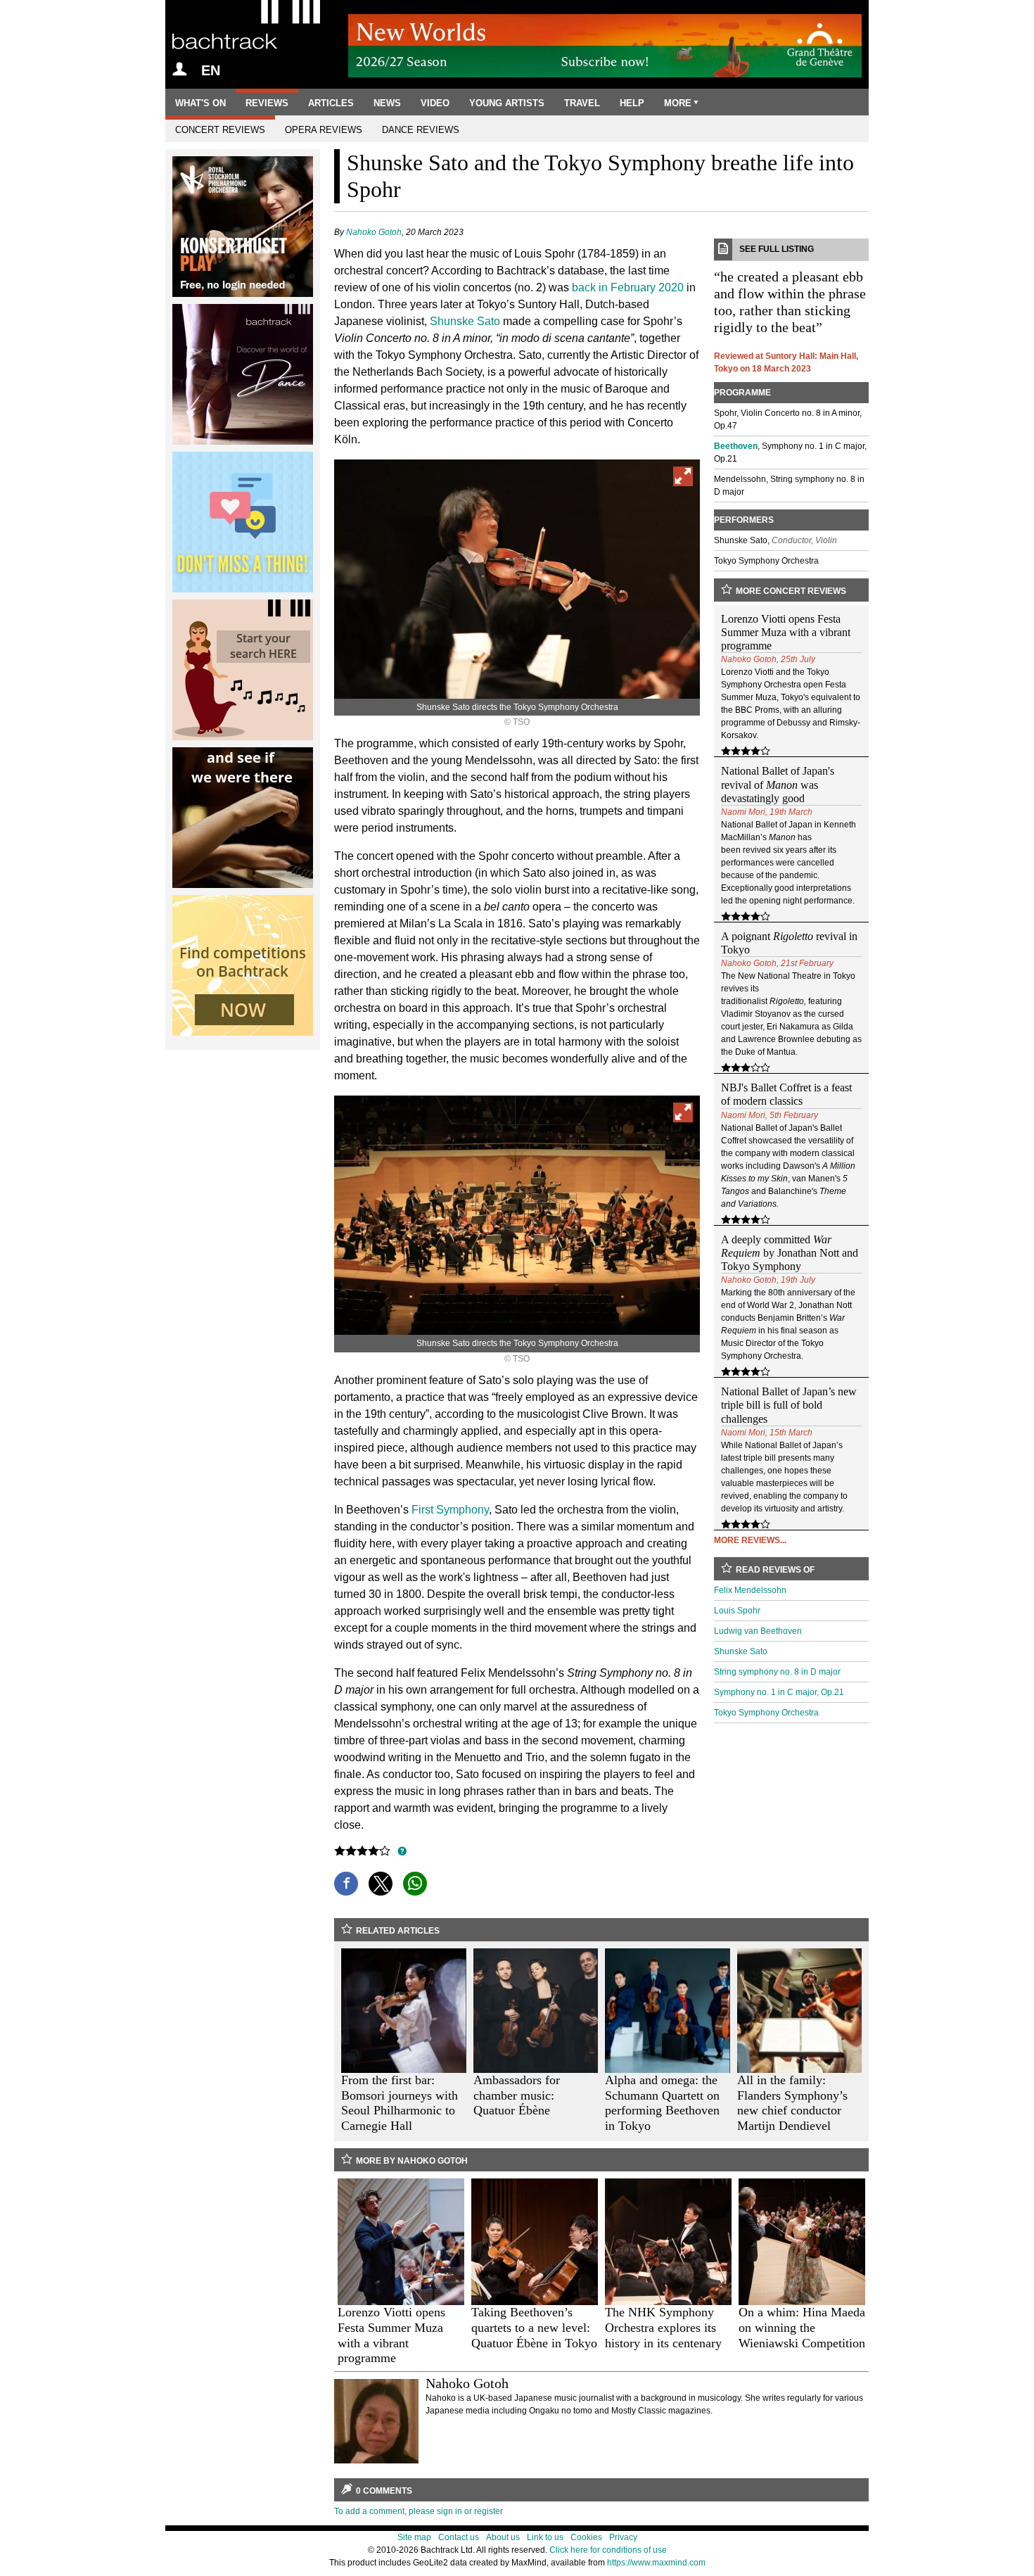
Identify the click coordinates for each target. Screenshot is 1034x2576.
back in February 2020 (628, 287)
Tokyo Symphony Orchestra (766, 1713)
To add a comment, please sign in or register (419, 2511)
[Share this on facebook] (346, 1884)
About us (503, 2537)
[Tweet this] (381, 1884)
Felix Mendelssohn (750, 1590)
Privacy (623, 2537)
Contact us (459, 2537)
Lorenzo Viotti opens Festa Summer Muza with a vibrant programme (786, 632)
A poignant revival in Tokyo (789, 943)
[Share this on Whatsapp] (415, 1884)
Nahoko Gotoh (374, 232)
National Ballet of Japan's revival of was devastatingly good (778, 784)
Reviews (267, 103)
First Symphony (450, 1510)
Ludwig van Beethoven (758, 1631)
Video (435, 103)
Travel (582, 103)
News (387, 103)
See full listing (777, 249)
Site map (414, 2537)
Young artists (507, 103)
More (678, 103)
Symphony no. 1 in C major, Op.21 (779, 1692)
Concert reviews (220, 130)
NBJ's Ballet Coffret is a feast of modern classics (786, 1094)
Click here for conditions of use (608, 2550)
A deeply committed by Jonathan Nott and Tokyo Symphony (790, 1253)
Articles (331, 103)
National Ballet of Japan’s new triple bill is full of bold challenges (789, 1405)
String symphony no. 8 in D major (777, 1672)
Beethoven (736, 446)
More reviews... (750, 1540)
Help (632, 103)
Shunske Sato (465, 321)
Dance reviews (421, 130)
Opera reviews (324, 130)
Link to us (545, 2537)
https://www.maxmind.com (656, 2563)
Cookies (586, 2537)
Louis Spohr (737, 1611)
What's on (200, 103)
